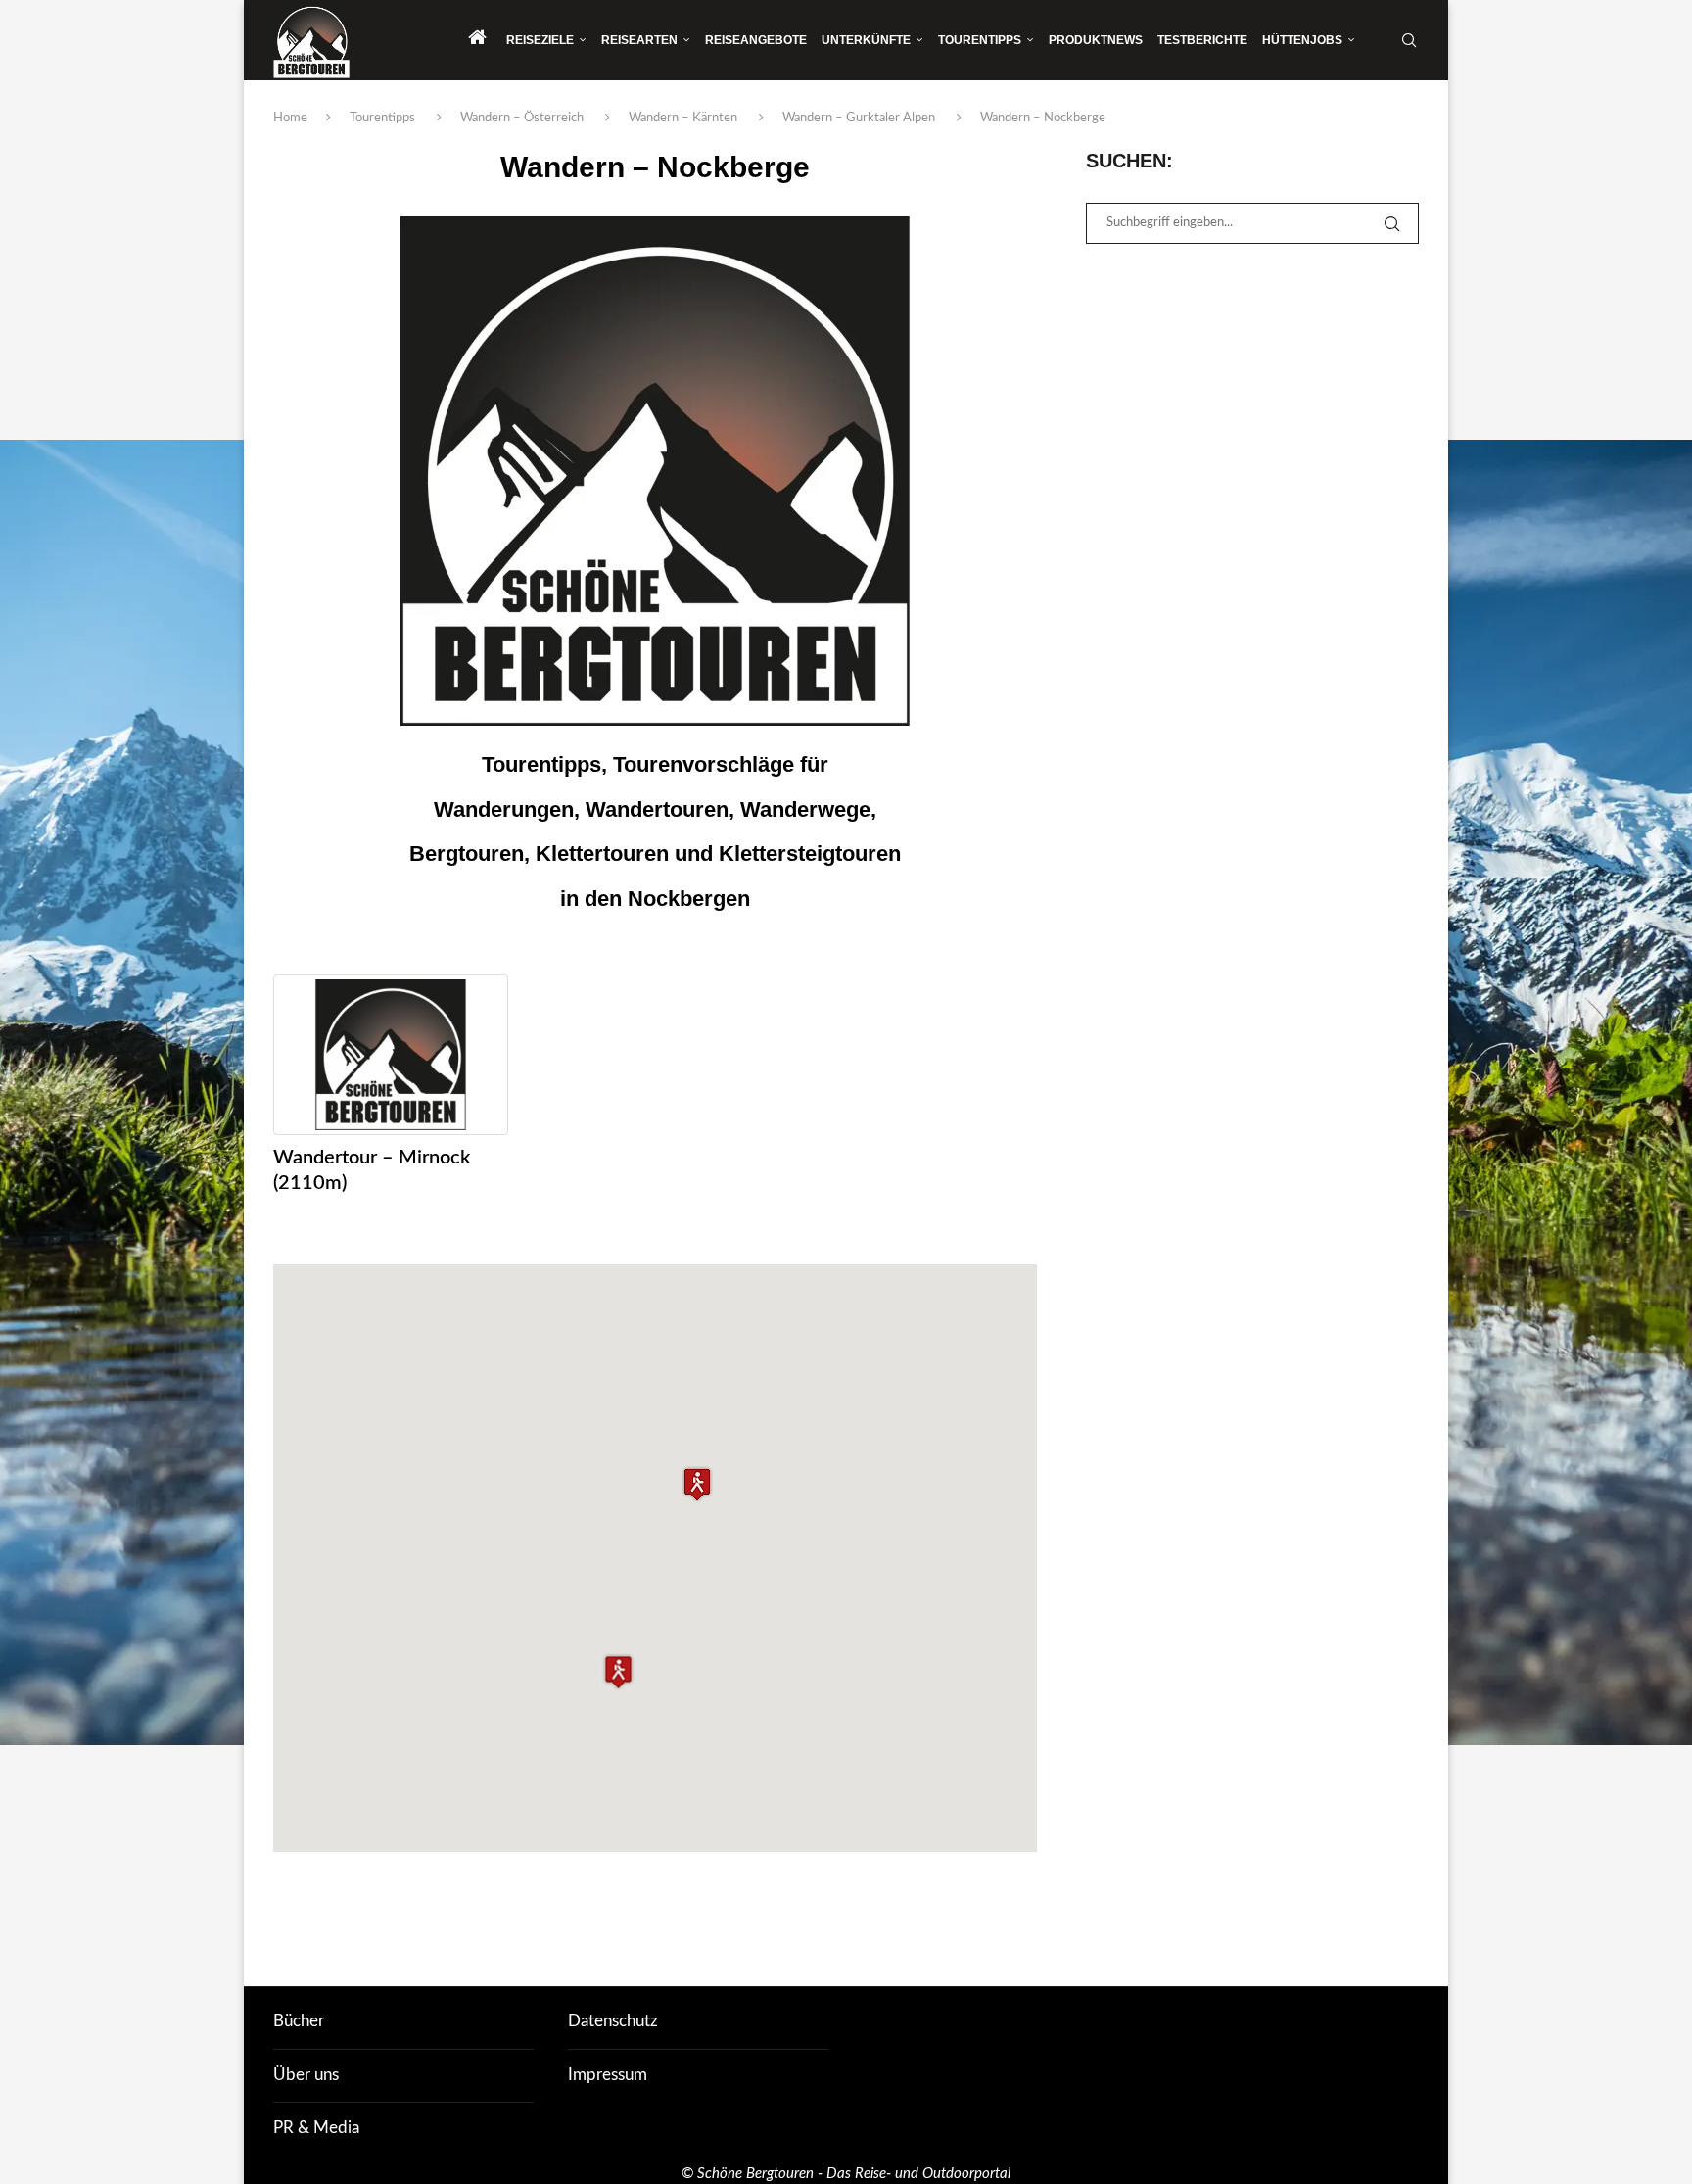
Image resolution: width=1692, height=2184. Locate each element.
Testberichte (1202, 40)
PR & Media (316, 2128)
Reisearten (639, 40)
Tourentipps (980, 40)
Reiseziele (540, 40)
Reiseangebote (756, 40)
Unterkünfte (866, 40)
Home (290, 118)
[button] (697, 1484)
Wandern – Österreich (522, 118)
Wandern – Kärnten (683, 118)
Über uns (306, 2075)
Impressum (608, 2075)
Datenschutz (613, 2021)
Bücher (299, 2021)
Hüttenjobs (1302, 40)
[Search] (1409, 40)
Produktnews (1096, 40)
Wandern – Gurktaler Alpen (859, 118)
